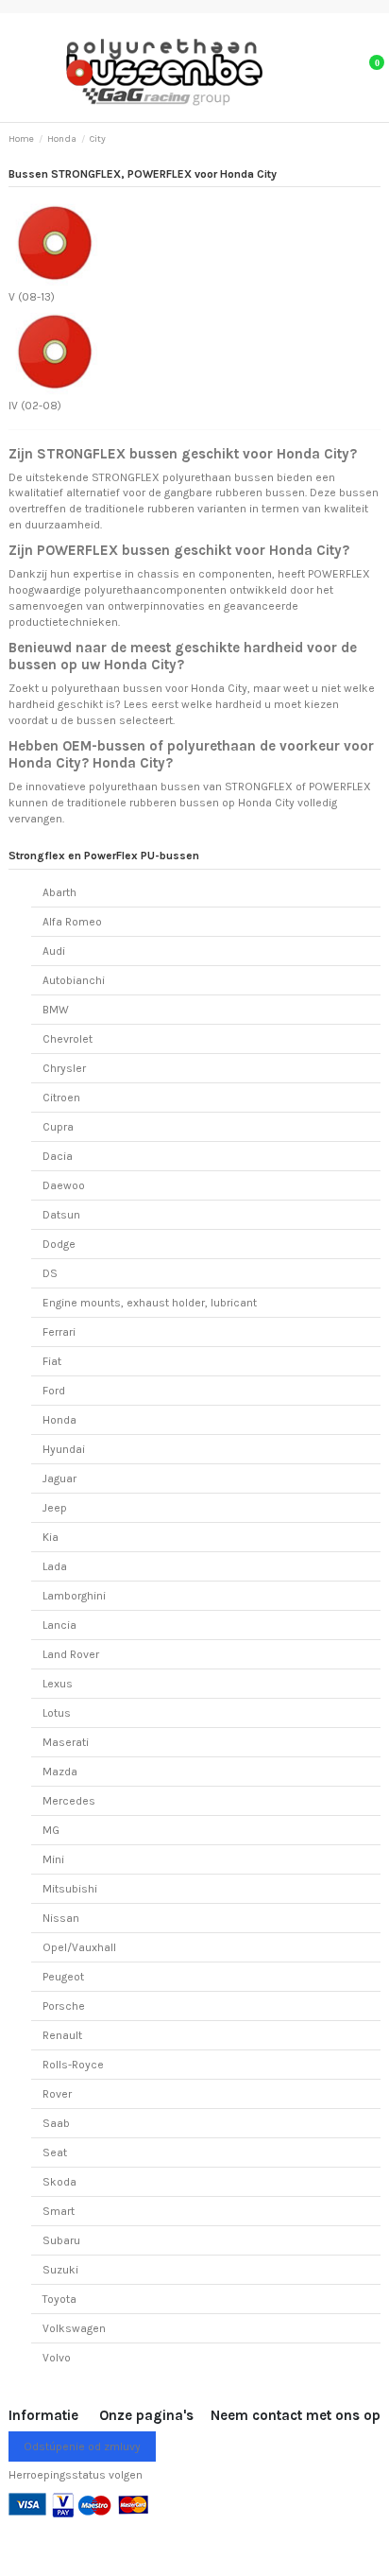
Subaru (61, 2240)
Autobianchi (74, 980)
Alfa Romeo (72, 922)
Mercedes (69, 1801)
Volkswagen (74, 2328)
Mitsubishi (70, 1889)
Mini (53, 1859)
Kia (51, 1537)
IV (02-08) (35, 406)
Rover (57, 2094)
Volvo (57, 2358)
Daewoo (64, 1185)
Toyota (59, 2299)
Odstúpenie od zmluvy (82, 2446)
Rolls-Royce (73, 2065)
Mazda (60, 1772)
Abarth (59, 892)
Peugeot (63, 1977)
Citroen (61, 1098)
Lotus (57, 1713)
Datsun (61, 1215)
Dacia (58, 1156)
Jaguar (59, 1478)
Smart (59, 2211)
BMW (56, 1010)
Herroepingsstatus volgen (76, 2475)
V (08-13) (32, 297)
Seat (55, 2152)
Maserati (66, 1742)
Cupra (58, 1127)
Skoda (59, 2182)
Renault (62, 2035)
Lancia (59, 1625)
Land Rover (71, 1654)
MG (51, 1830)
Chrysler (64, 1068)
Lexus (58, 1684)
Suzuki (60, 2270)
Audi (54, 951)
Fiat (52, 1361)
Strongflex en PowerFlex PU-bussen (104, 856)
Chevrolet (68, 1039)
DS (50, 1273)
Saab (56, 2123)
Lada (55, 1566)
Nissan (61, 1918)
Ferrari (59, 1332)
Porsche (64, 2006)
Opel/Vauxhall (79, 1947)
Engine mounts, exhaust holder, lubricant (150, 1303)
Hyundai (64, 1449)
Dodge (59, 1244)
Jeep (55, 1508)
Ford (54, 1391)
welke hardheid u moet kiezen (260, 704)
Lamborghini (74, 1596)
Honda (59, 1420)
